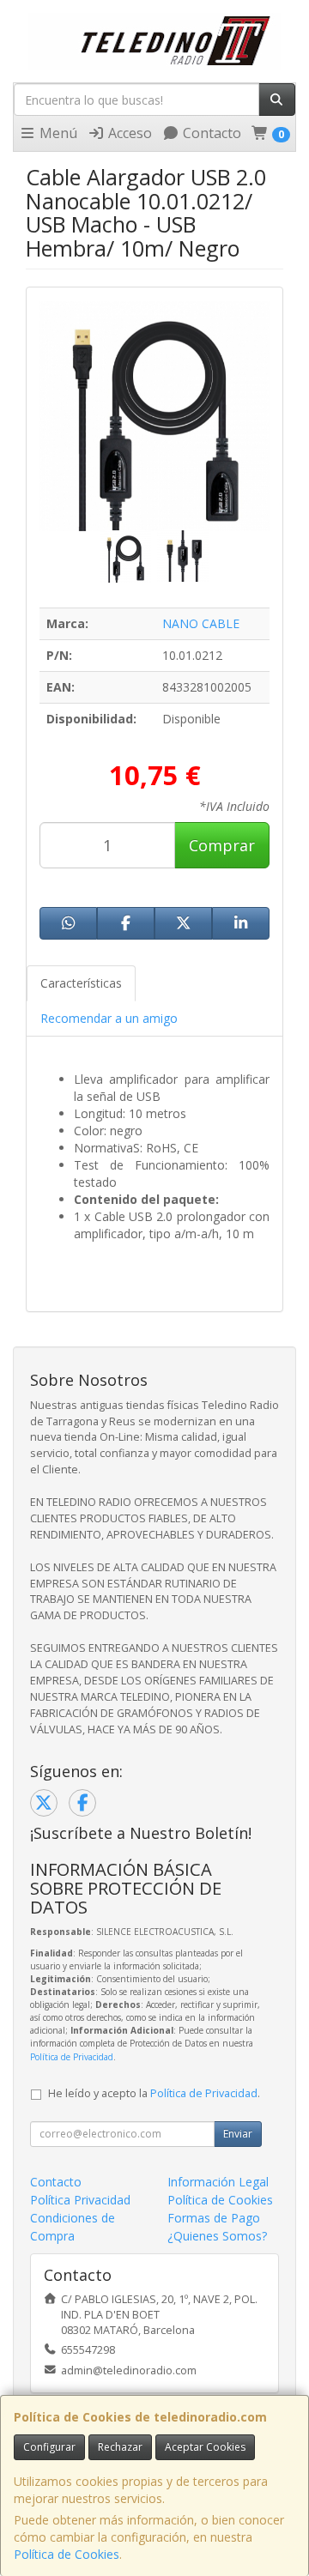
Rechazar (120, 2447)
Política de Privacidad (72, 2057)
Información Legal (218, 2182)
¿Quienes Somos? (217, 2236)
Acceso (128, 133)
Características (81, 983)
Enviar (238, 2134)
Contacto (210, 133)
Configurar (49, 2447)
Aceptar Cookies (205, 2447)
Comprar (222, 845)
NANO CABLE (201, 623)
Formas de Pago (214, 2218)
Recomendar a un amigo (109, 1018)
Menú (57, 133)
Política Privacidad (80, 2200)
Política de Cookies (67, 2554)
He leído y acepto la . (154, 2093)
